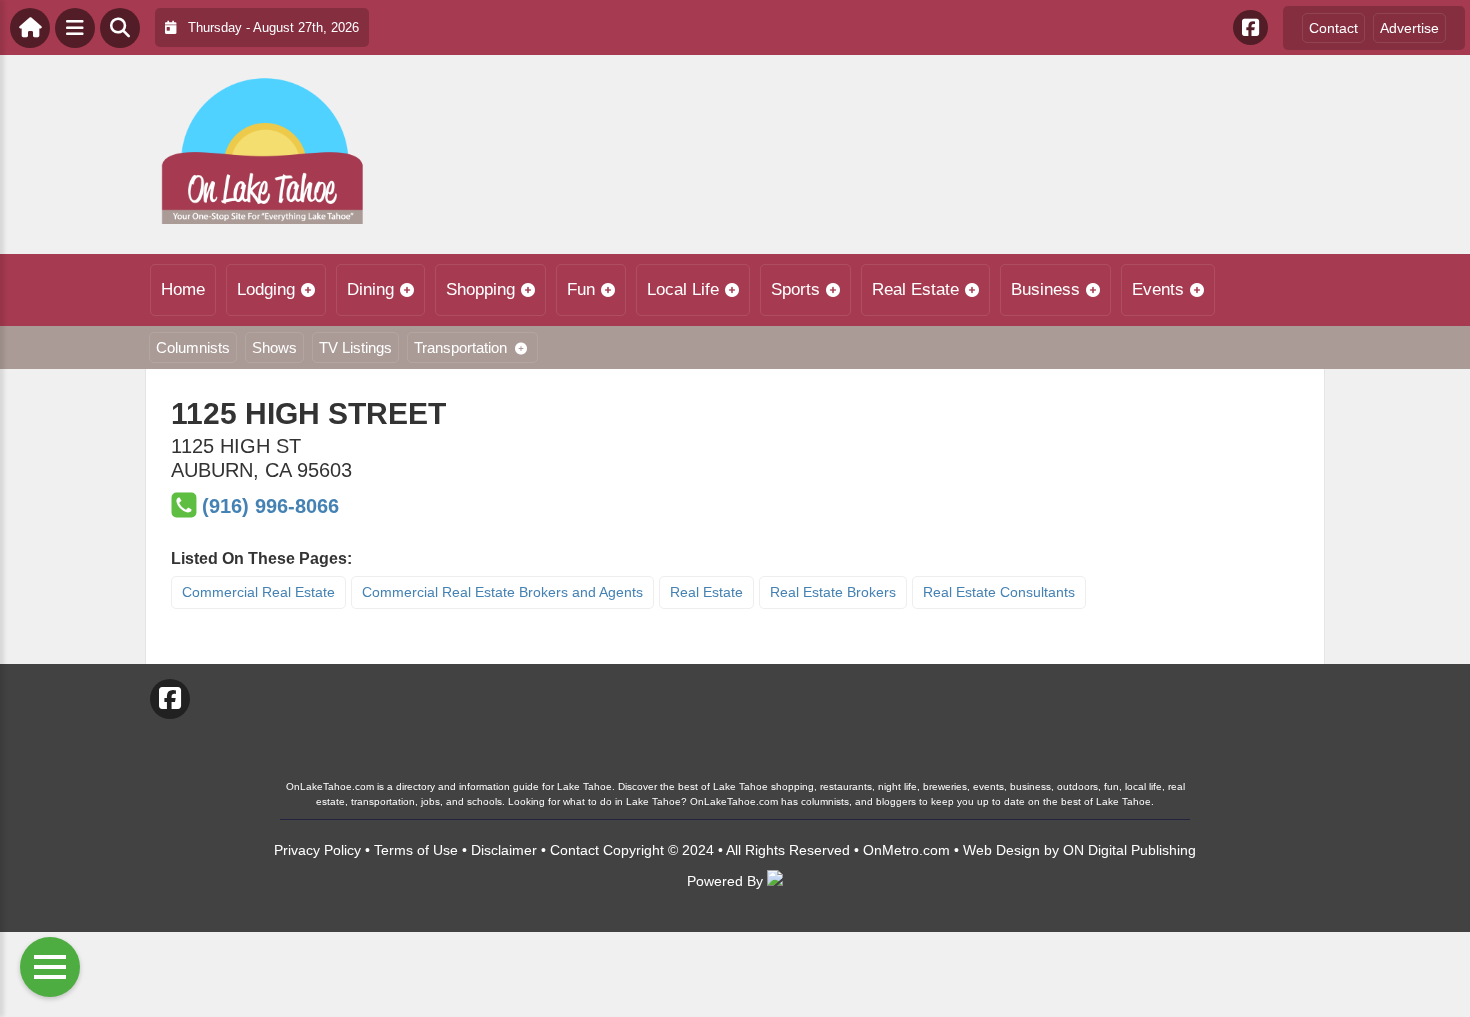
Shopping (480, 289)
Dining (370, 289)
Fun (581, 289)
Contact (1333, 28)
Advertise (1409, 28)
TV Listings (355, 347)
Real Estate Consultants (999, 592)
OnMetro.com (906, 850)
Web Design (1001, 850)
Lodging (266, 289)
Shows (274, 347)
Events (1158, 289)
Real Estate (915, 289)
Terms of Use (416, 850)
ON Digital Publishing (1129, 850)
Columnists (193, 347)
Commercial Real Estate (258, 592)
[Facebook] (1250, 27)
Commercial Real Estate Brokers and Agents (502, 592)
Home (183, 289)
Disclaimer (504, 850)
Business (1045, 289)
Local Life (683, 289)
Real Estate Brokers (833, 592)
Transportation (460, 347)
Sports (795, 289)
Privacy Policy (317, 850)
